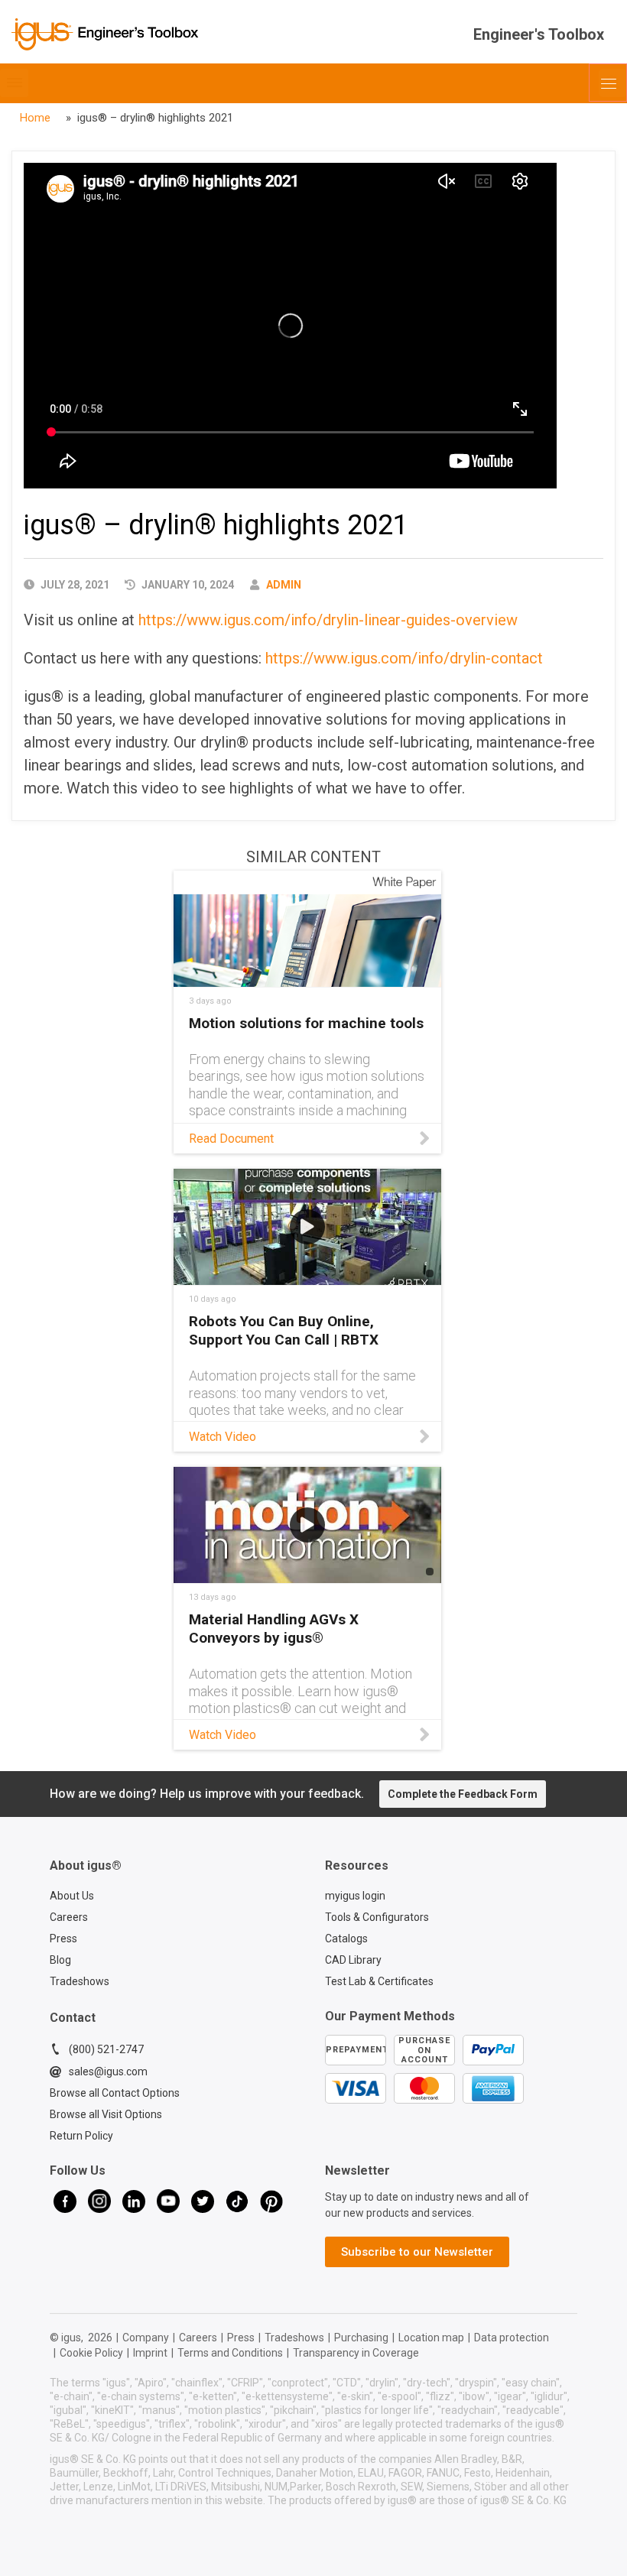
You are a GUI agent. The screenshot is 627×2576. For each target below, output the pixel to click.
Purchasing (361, 2338)
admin (284, 585)
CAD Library (353, 1960)
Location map (431, 2338)
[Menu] (608, 83)
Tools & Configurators (377, 1917)
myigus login (355, 1896)
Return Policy (81, 2136)
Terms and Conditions (230, 2353)
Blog (60, 1960)
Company (146, 2338)
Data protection (512, 2338)
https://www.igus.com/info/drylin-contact (404, 658)
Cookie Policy (91, 2353)
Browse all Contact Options (115, 2093)
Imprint (150, 2353)
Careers (69, 1917)
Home (35, 118)
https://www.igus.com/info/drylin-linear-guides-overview (328, 620)
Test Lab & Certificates (379, 1981)
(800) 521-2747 (106, 2049)
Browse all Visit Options (106, 2114)
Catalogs (346, 1938)
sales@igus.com (108, 2072)
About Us (72, 1896)
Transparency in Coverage (356, 2353)
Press (63, 1938)
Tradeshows (80, 1981)
